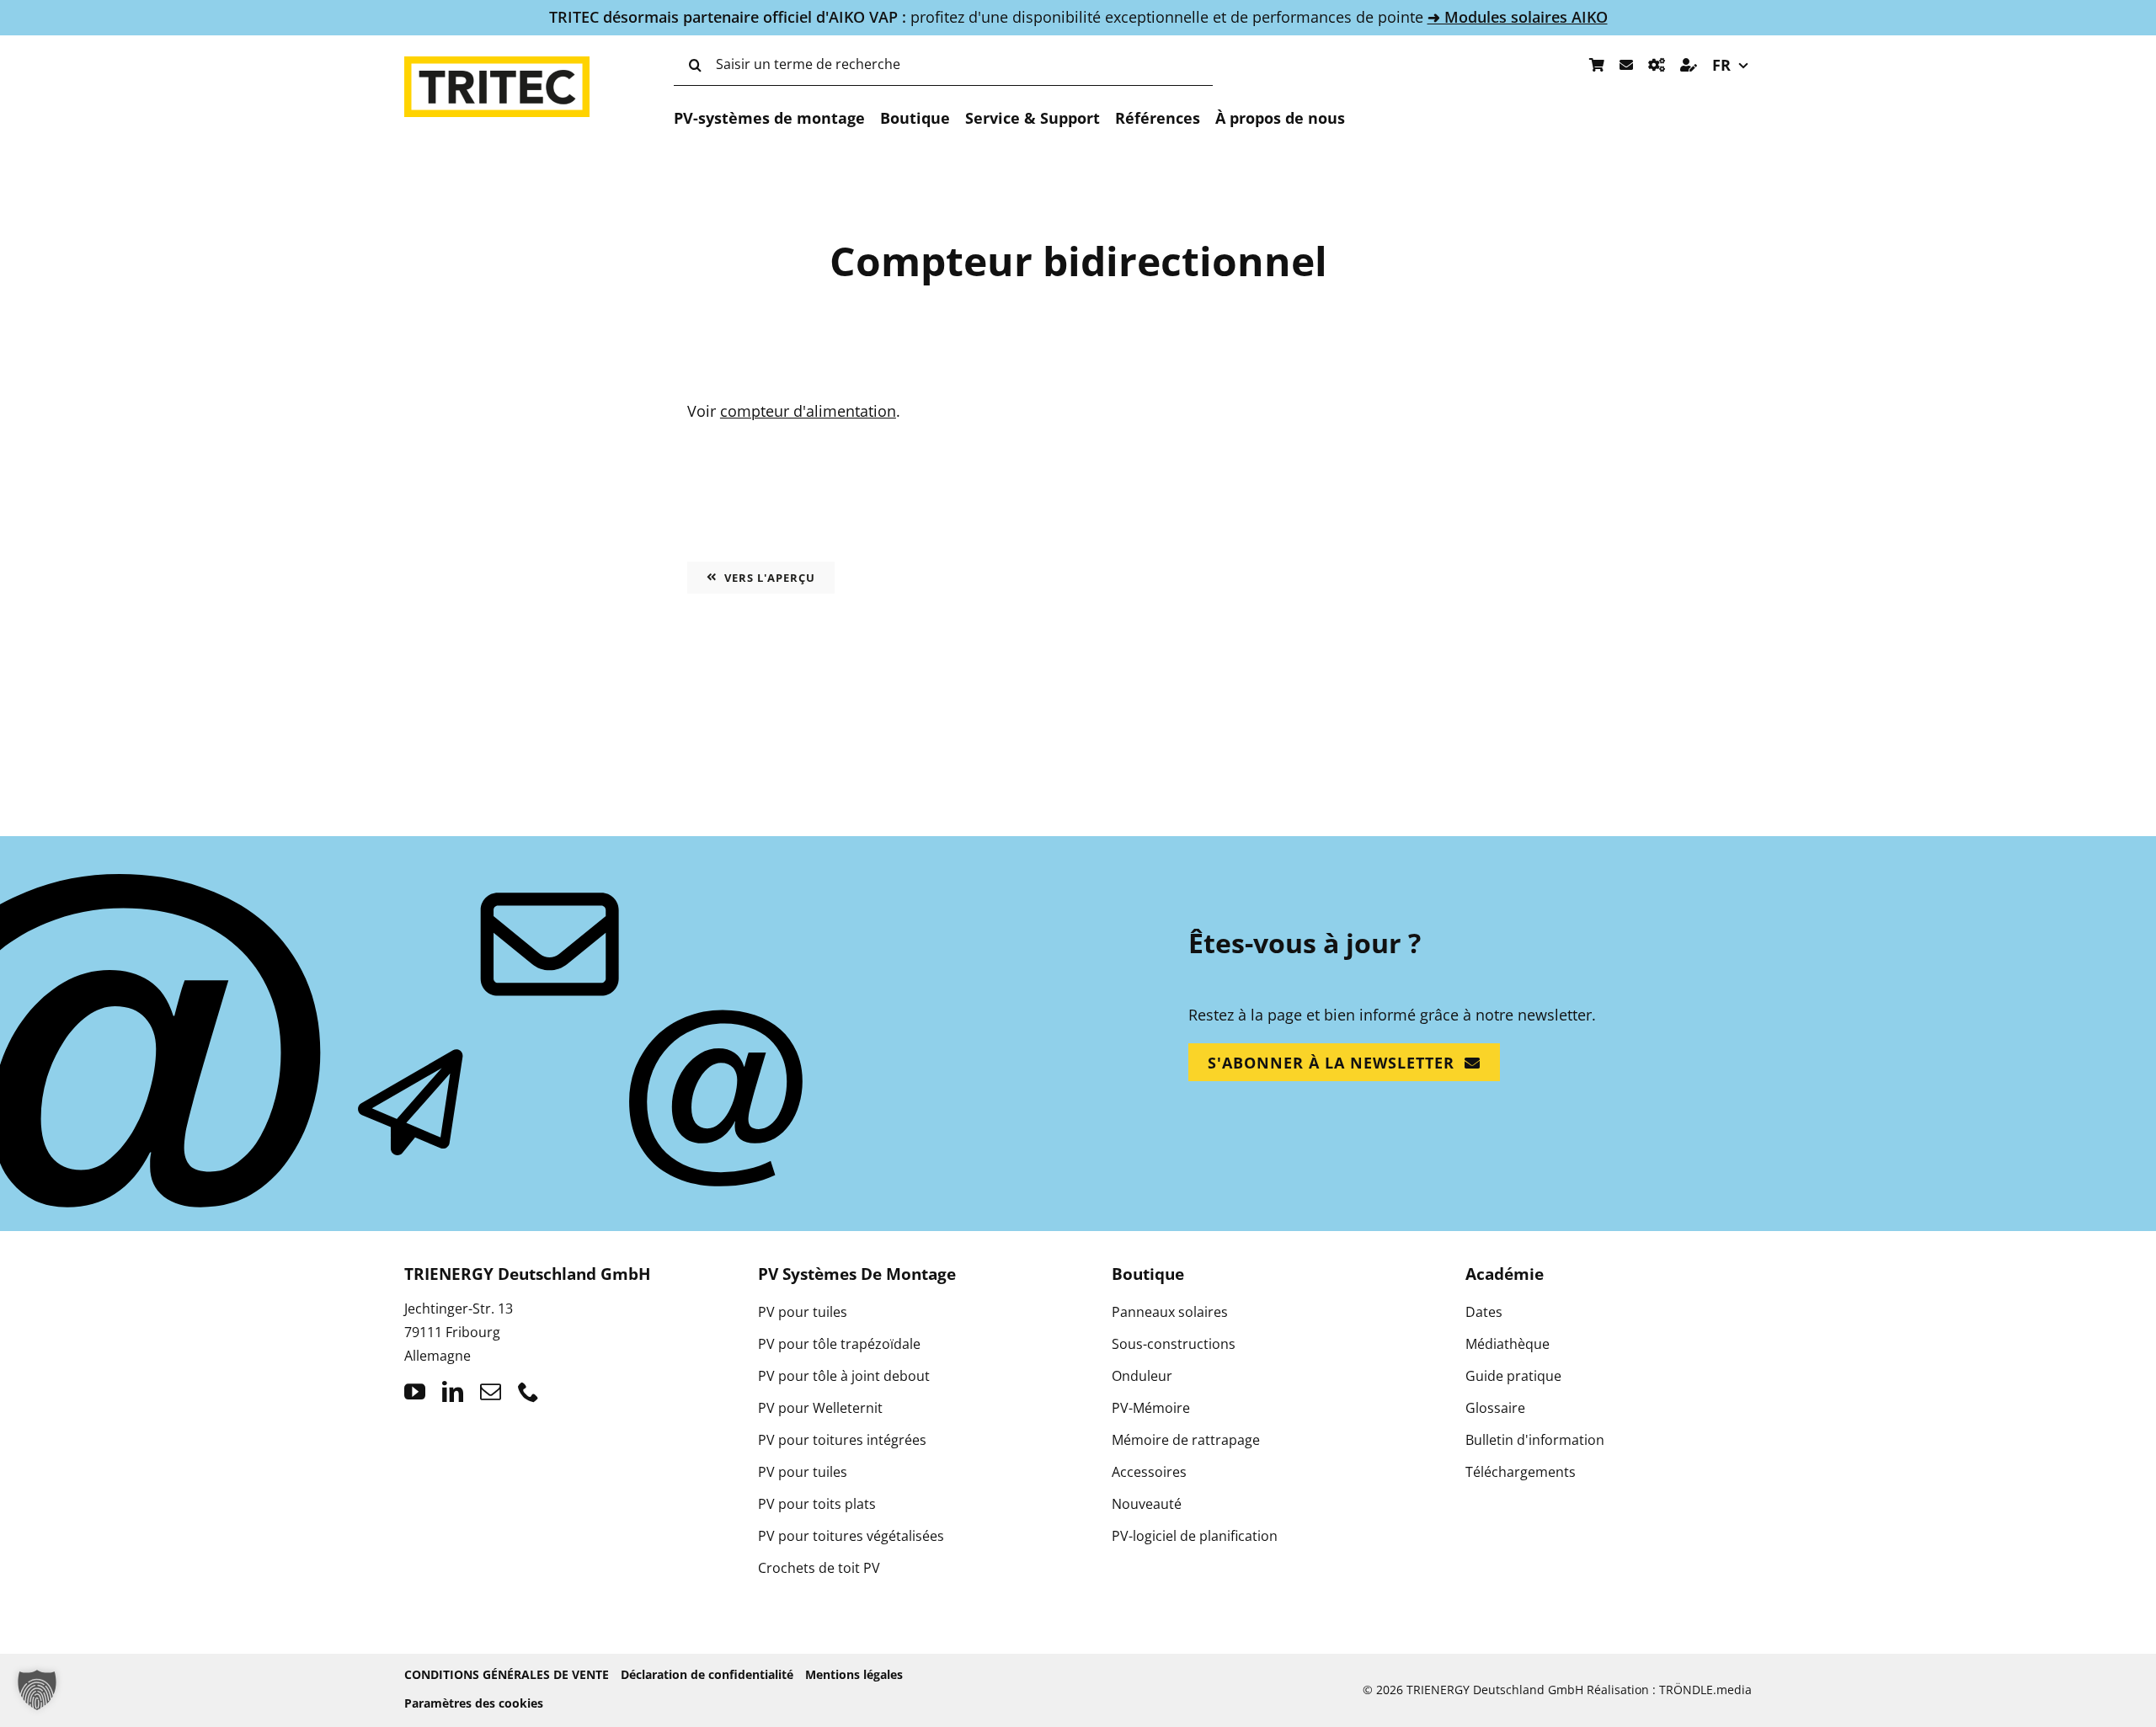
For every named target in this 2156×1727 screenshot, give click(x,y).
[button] (37, 1690)
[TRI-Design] (1657, 65)
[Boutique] (1597, 65)
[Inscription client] (1689, 65)
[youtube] (415, 1391)
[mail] (491, 1391)
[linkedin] (453, 1391)
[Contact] (1626, 65)
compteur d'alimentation (808, 411)
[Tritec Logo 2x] (497, 64)
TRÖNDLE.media (1705, 1690)
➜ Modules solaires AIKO (1518, 17)
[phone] (528, 1391)
